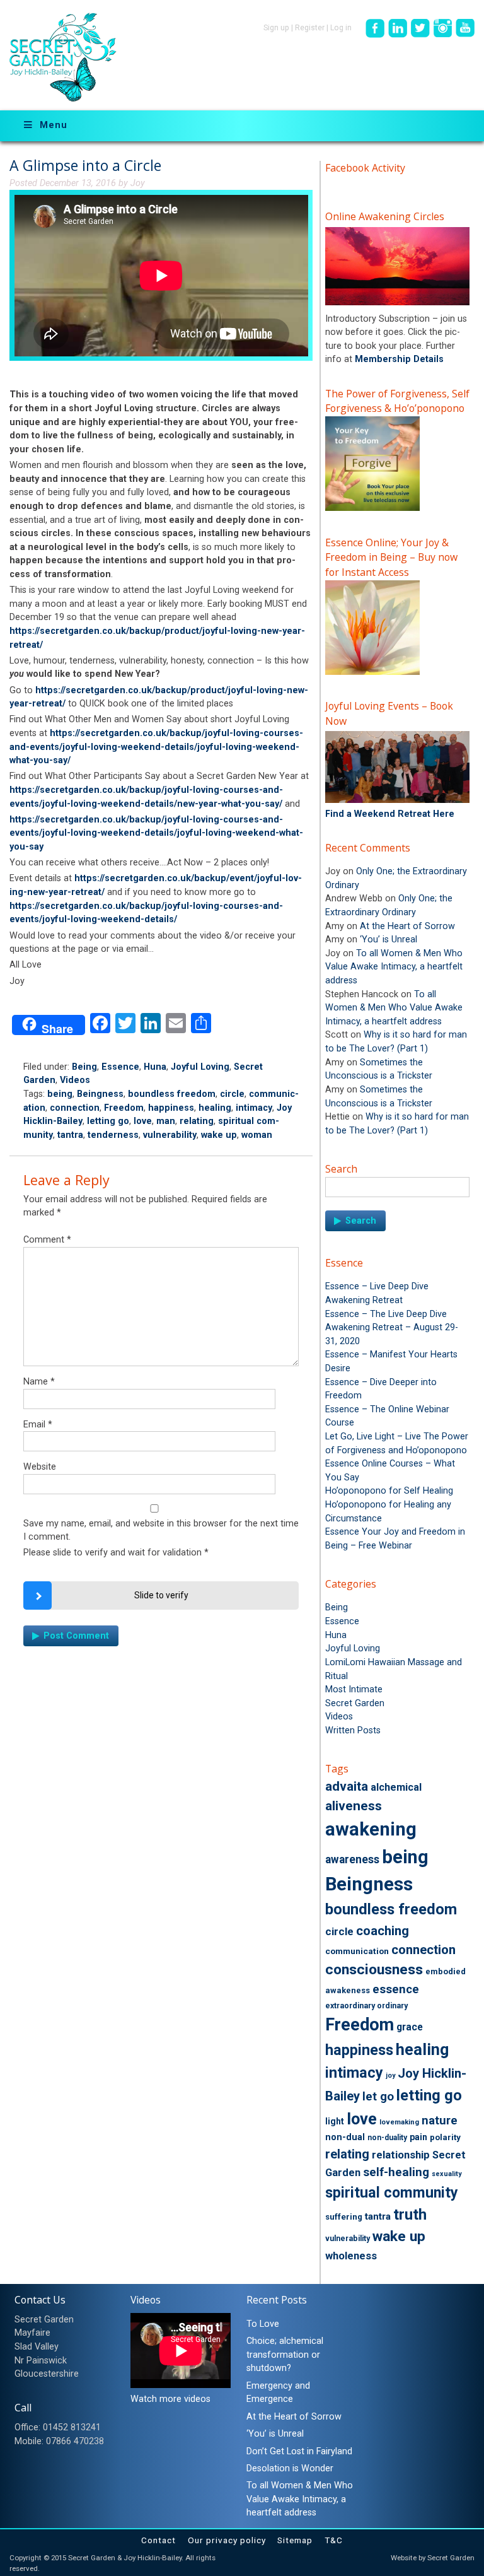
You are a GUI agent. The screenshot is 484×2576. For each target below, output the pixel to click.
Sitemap (295, 2540)
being (60, 1094)
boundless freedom (172, 1094)
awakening (371, 1829)
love (143, 1121)
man (166, 1121)
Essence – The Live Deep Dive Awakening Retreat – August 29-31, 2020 (392, 1328)
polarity (445, 2137)
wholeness (351, 2256)
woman (257, 1135)
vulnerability (170, 1135)
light (335, 2121)
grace (410, 2027)
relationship (401, 2155)
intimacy (254, 1108)
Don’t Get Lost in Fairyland (299, 2451)
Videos (75, 1080)
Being (84, 1067)
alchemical (396, 1787)
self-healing (396, 2172)
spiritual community (392, 2193)
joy (390, 2075)
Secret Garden (355, 1703)
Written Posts (353, 1730)
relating (197, 1121)
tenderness (113, 1135)
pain (418, 2137)
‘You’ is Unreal (389, 940)
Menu (54, 125)
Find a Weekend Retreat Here (390, 814)
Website (40, 1467)
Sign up (276, 28)
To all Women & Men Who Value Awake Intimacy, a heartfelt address (394, 967)
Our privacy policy (227, 2540)
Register (310, 28)
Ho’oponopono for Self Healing (389, 1491)
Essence (120, 1067)
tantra (70, 1135)
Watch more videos (170, 2399)
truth (410, 2215)
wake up (219, 1135)
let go (378, 2097)
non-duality (387, 2138)
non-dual (345, 2137)
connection (75, 1108)
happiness (171, 1108)
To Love (263, 2324)
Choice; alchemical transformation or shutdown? (285, 2355)
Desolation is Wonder (290, 2468)
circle (232, 1094)
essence (396, 1989)
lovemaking (399, 2122)
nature (440, 2121)
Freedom (124, 1108)
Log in (341, 28)
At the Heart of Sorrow (407, 926)
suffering (344, 2217)
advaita (347, 1786)
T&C (334, 2540)
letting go (108, 1121)
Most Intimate (354, 1689)
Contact (158, 2540)
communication (357, 1951)
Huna (155, 1067)
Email (38, 1425)
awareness (352, 1859)
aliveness (354, 1806)
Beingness (100, 1094)
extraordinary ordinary (366, 2006)
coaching (383, 1931)
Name (39, 1382)
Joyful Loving (200, 1067)
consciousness (374, 1970)
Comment (47, 1240)
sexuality (447, 2174)
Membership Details (399, 359)
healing (215, 1108)
